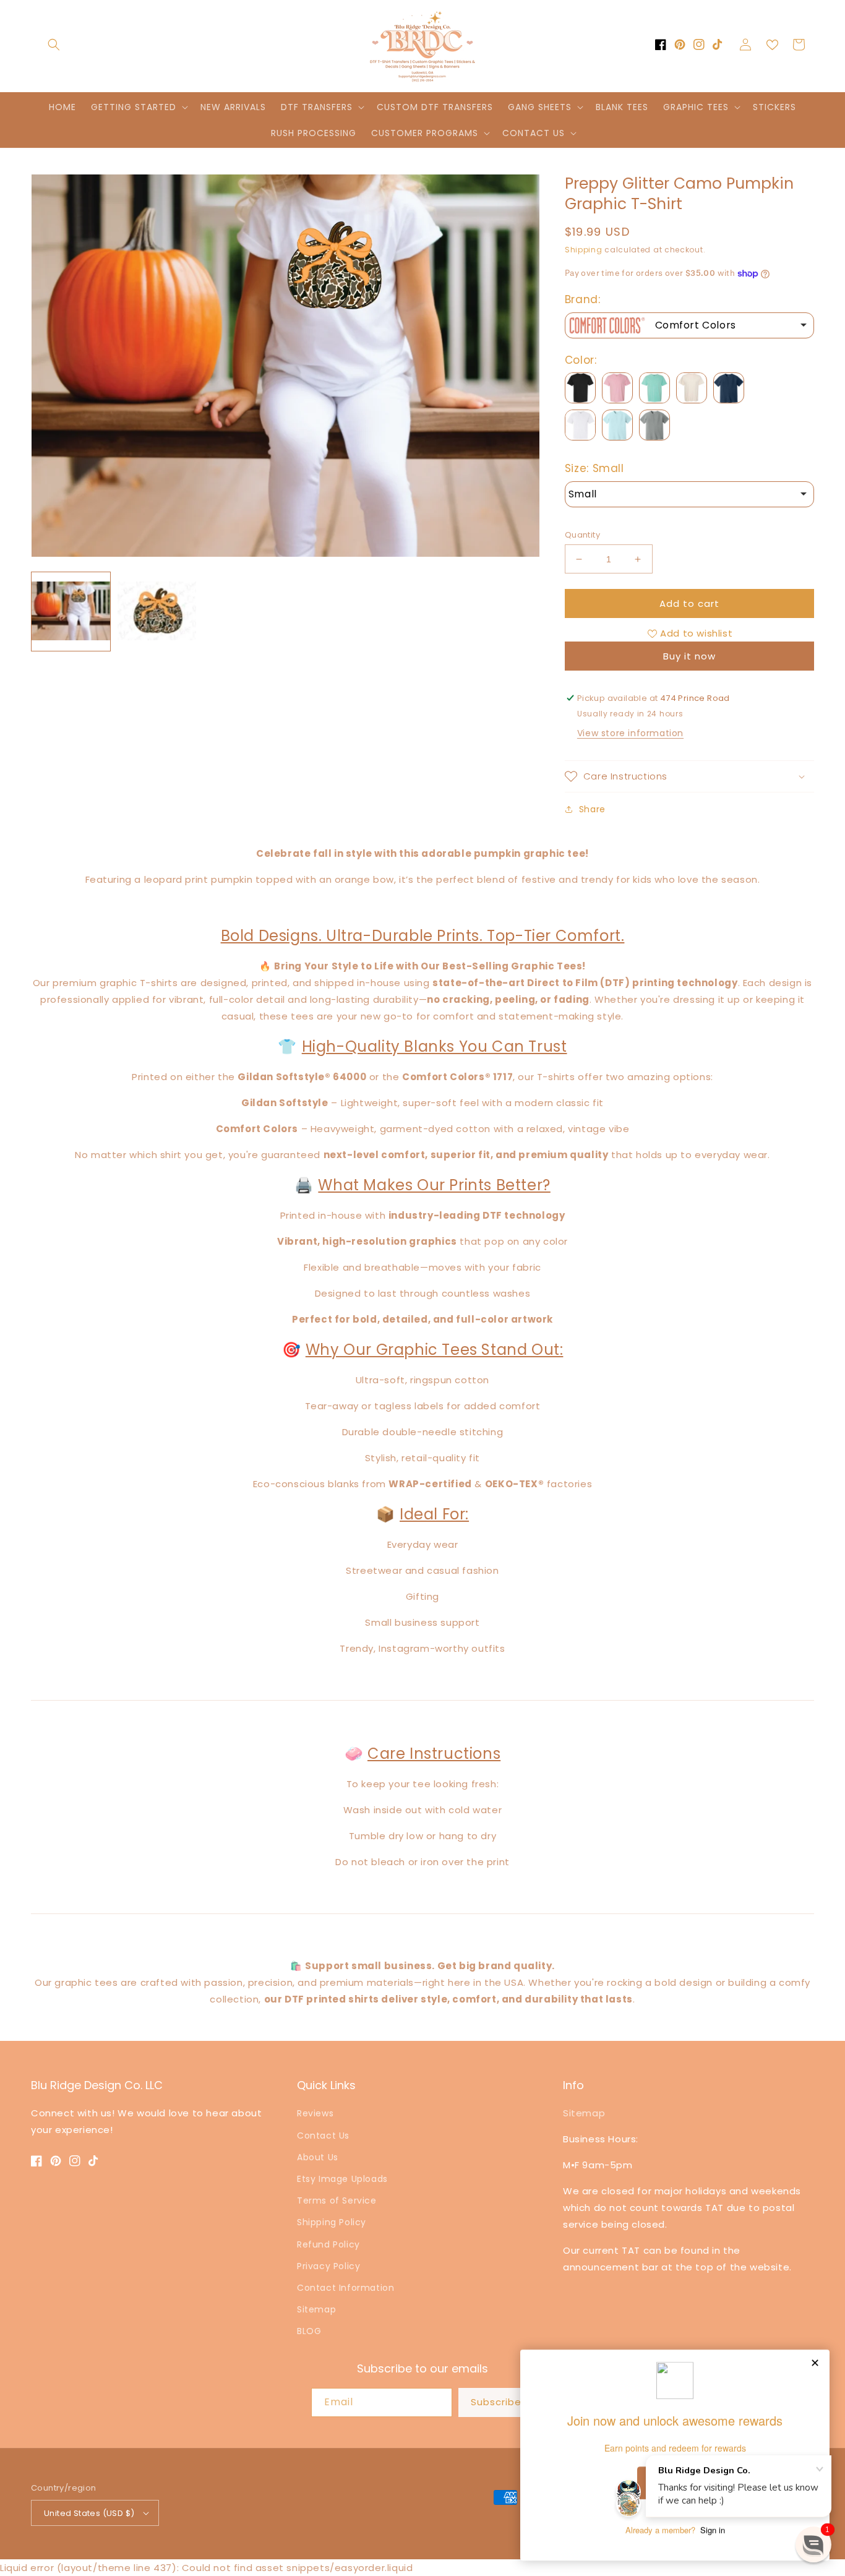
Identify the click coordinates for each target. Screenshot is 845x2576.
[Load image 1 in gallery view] (71, 612)
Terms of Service (337, 2200)
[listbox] (689, 325)
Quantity (582, 535)
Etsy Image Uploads (342, 2179)
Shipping (584, 250)
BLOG (309, 2331)
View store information (630, 733)
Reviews (315, 2113)
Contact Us (323, 2136)
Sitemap (316, 2309)
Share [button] (592, 809)
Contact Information (345, 2288)
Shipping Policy (332, 2222)
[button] (54, 45)
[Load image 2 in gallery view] (157, 612)
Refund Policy (328, 2244)
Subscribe (496, 2402)
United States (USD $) (89, 2513)
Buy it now (689, 656)
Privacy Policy (328, 2266)
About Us (318, 2157)
